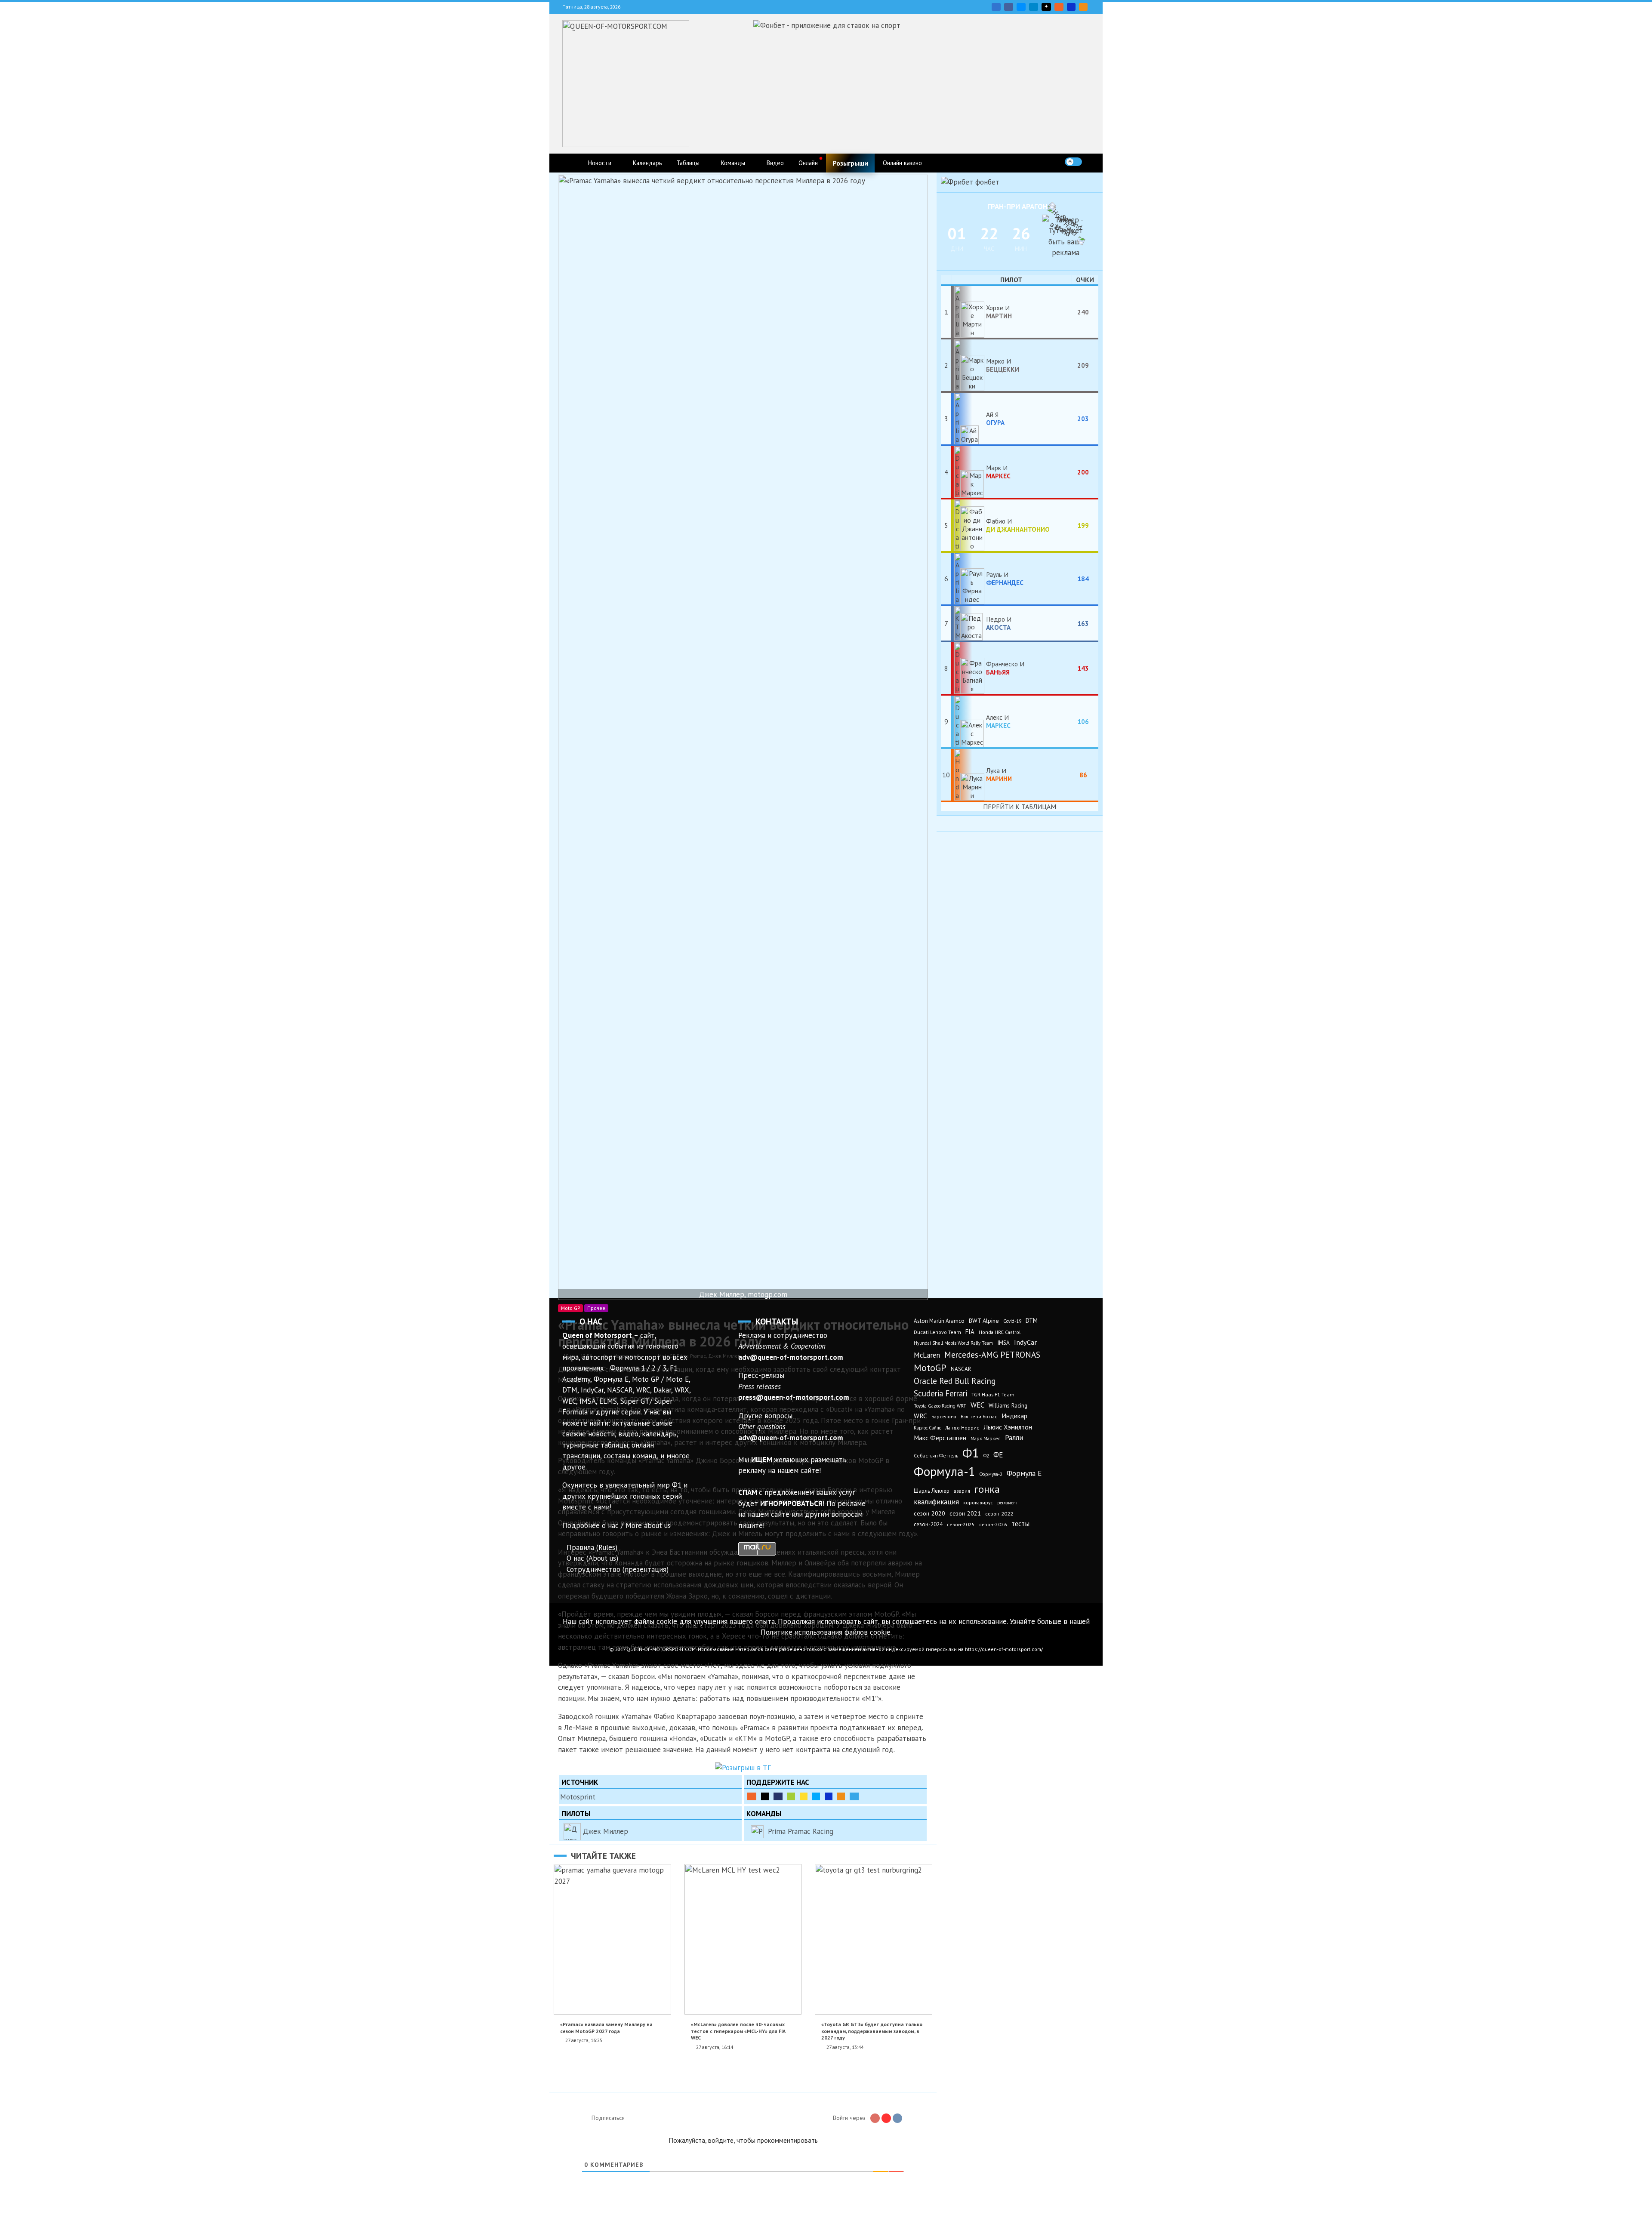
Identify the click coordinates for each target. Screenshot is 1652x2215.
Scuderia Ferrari (940, 1393)
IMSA (1003, 1343)
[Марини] (969, 775)
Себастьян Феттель (936, 1456)
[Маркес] (969, 472)
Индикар (1014, 1416)
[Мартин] (969, 312)
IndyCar (1025, 1342)
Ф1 (971, 1453)
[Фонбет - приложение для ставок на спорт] (827, 25)
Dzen (1046, 7)
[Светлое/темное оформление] (1073, 162)
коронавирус (978, 1502)
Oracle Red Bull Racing (955, 1381)
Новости (600, 163)
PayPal (778, 1796)
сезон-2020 (929, 1513)
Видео (775, 163)
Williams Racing (1008, 1405)
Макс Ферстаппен (940, 1438)
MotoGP (930, 1368)
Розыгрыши (850, 163)
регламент (1008, 1503)
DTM (1032, 1320)
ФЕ (998, 1455)
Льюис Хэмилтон (1008, 1427)
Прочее (596, 1308)
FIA (970, 1332)
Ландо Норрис (962, 1428)
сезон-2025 (961, 1524)
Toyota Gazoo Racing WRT (940, 1406)
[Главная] (571, 163)
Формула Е (1024, 1473)
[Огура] (969, 419)
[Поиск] (1091, 162)
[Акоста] (969, 623)
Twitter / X (1021, 7)
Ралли (1014, 1438)
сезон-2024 (928, 1524)
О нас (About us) (592, 1558)
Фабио (1018, 525)
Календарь (647, 163)
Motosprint (578, 1797)
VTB (816, 1796)
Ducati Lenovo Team (937, 1332)
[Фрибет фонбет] (970, 182)
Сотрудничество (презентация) (618, 1569)
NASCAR (961, 1369)
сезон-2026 (993, 1524)
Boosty (1059, 7)
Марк (998, 471)
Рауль (1005, 578)
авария (962, 1491)
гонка (987, 1489)
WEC (977, 1405)
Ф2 (986, 1456)
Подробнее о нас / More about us (616, 1525)
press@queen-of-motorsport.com (794, 1397)
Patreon (765, 1796)
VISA (1071, 7)
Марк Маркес (986, 1438)
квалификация (936, 1502)
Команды (733, 163)
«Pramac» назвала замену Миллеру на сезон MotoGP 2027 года (606, 2027)
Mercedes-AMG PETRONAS (992, 1354)
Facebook (1009, 7)
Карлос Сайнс (927, 1428)
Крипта (841, 1796)
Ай (995, 418)
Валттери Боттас (979, 1416)
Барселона (944, 1416)
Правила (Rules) (592, 1547)
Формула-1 (945, 1471)
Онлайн (808, 163)
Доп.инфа (854, 1796)
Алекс (998, 721)
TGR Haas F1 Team (993, 1394)
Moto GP (570, 1308)
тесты (1020, 1524)
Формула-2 (991, 1474)
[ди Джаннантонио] (969, 525)
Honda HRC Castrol (1000, 1332)
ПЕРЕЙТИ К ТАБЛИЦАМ (1020, 807)
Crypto (1083, 7)
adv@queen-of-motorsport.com (791, 1357)
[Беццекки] (969, 365)
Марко (1003, 365)
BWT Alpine (984, 1321)
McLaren (927, 1355)
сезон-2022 (999, 1514)
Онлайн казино (902, 163)
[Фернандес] (969, 579)
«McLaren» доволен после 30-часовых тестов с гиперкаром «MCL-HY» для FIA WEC (738, 2031)
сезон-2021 (965, 1513)
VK (996, 7)
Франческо (1003, 668)
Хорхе (999, 311)
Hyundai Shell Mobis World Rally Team (953, 1343)
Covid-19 (1012, 1321)
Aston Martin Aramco (939, 1321)
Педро (998, 623)
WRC (920, 1416)
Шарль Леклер (932, 1491)
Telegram (1034, 7)
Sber (791, 1796)
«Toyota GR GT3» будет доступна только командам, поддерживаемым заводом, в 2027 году (872, 2031)
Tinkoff (804, 1796)
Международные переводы (829, 1796)
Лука (999, 774)
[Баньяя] (969, 668)
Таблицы (688, 163)
